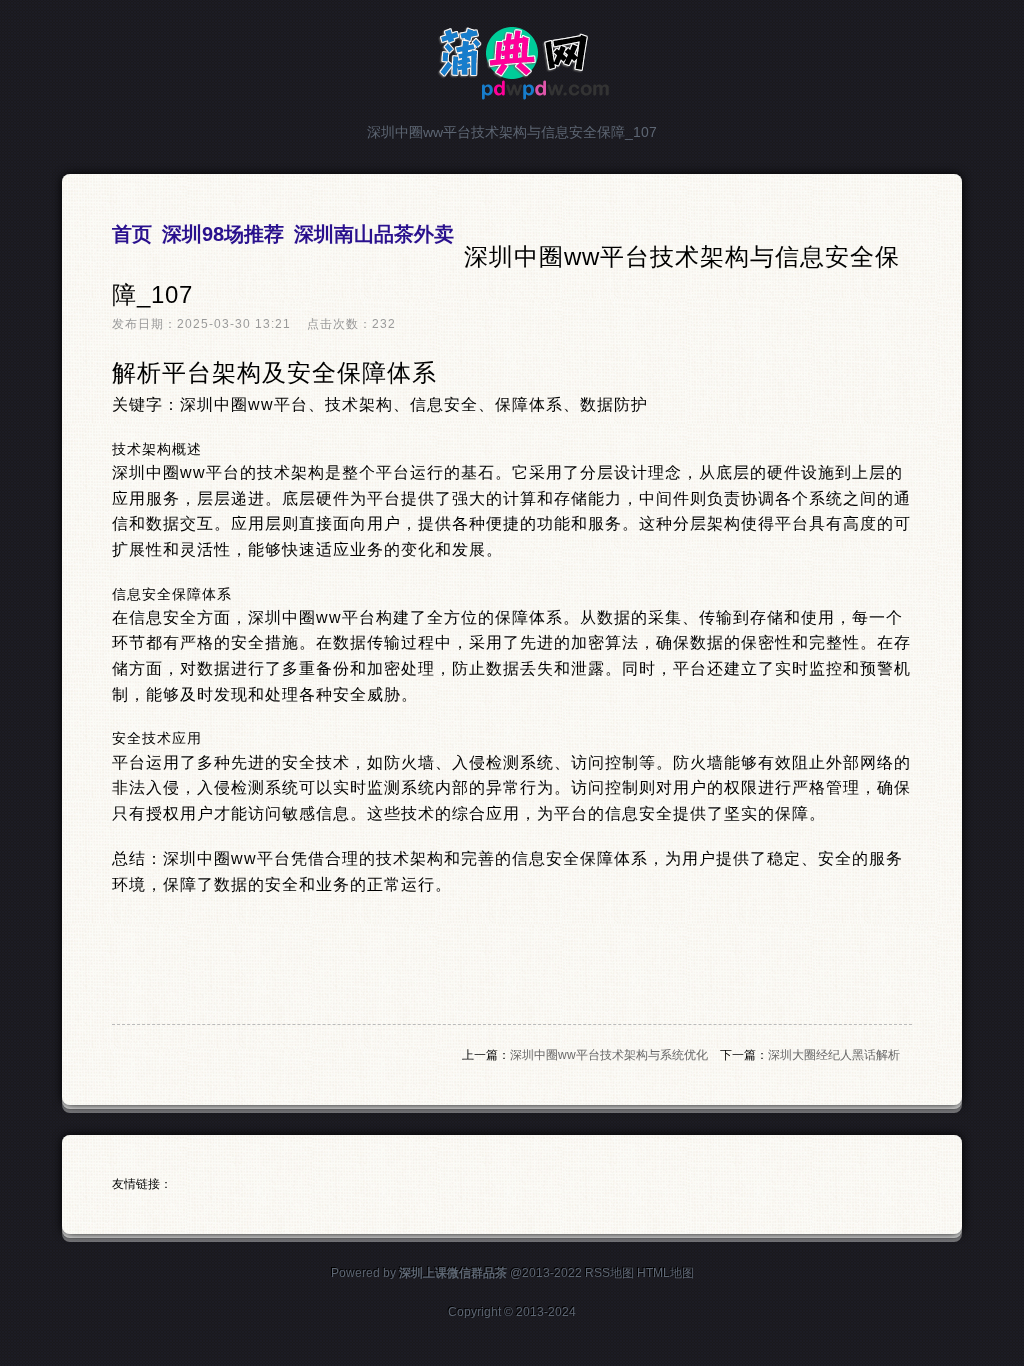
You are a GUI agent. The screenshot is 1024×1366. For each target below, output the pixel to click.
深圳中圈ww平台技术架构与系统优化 (609, 1055)
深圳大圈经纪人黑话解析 (834, 1055)
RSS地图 (609, 1273)
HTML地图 (665, 1273)
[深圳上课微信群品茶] (512, 91)
